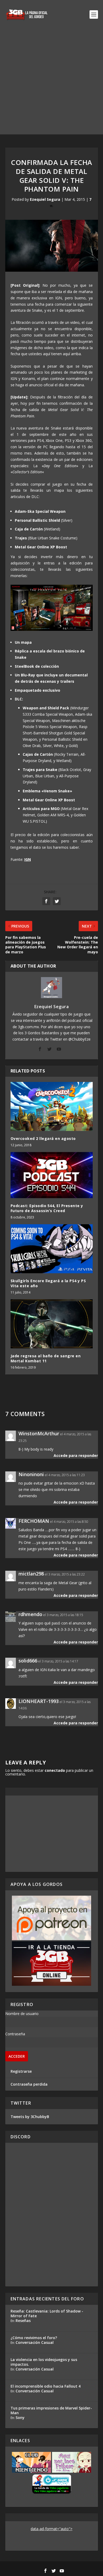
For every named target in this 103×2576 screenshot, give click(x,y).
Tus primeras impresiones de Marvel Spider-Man (51, 2410)
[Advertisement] (51, 83)
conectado (55, 1770)
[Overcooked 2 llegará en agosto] (52, 1107)
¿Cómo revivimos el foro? (34, 2338)
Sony (20, 2418)
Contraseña (15, 2034)
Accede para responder (76, 1455)
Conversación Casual (35, 2342)
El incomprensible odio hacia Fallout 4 (46, 2386)
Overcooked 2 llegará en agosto (43, 1138)
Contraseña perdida (29, 2084)
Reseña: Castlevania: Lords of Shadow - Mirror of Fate (47, 2313)
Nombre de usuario (22, 2014)
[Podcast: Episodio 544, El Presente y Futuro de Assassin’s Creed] (52, 1175)
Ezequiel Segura (45, 199)
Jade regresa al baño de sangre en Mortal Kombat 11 (46, 1358)
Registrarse (21, 2071)
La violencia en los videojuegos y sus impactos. (44, 2362)
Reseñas (23, 2321)
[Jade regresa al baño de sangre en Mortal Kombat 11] (52, 1324)
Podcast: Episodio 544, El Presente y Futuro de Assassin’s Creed (47, 1208)
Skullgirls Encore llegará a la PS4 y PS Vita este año (48, 1283)
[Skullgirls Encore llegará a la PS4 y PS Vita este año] (52, 1249)
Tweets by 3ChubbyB (30, 2117)
